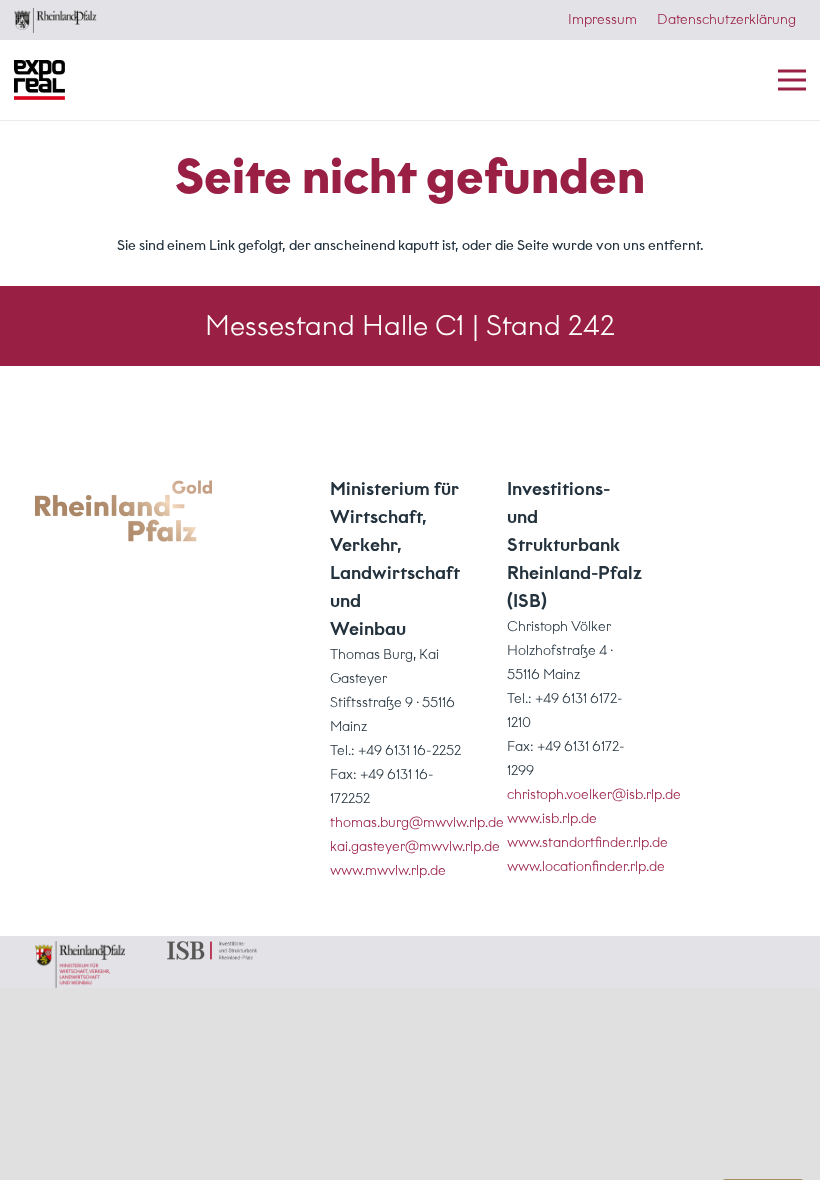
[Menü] (792, 80)
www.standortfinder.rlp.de (587, 842)
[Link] (123, 511)
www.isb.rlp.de (552, 818)
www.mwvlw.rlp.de (388, 870)
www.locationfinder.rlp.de (586, 866)
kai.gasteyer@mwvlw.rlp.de (415, 846)
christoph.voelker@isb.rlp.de (594, 794)
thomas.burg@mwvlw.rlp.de (417, 822)
